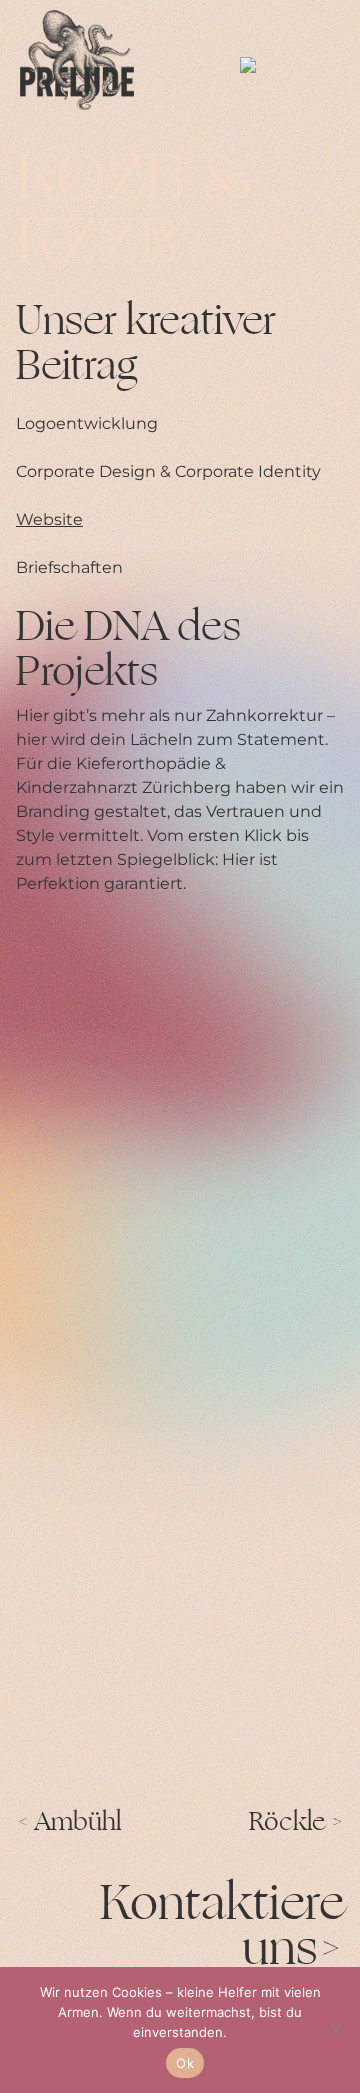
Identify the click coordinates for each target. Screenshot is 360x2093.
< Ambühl (68, 1822)
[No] (335, 2030)
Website (49, 519)
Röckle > (296, 1822)
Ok (185, 2063)
